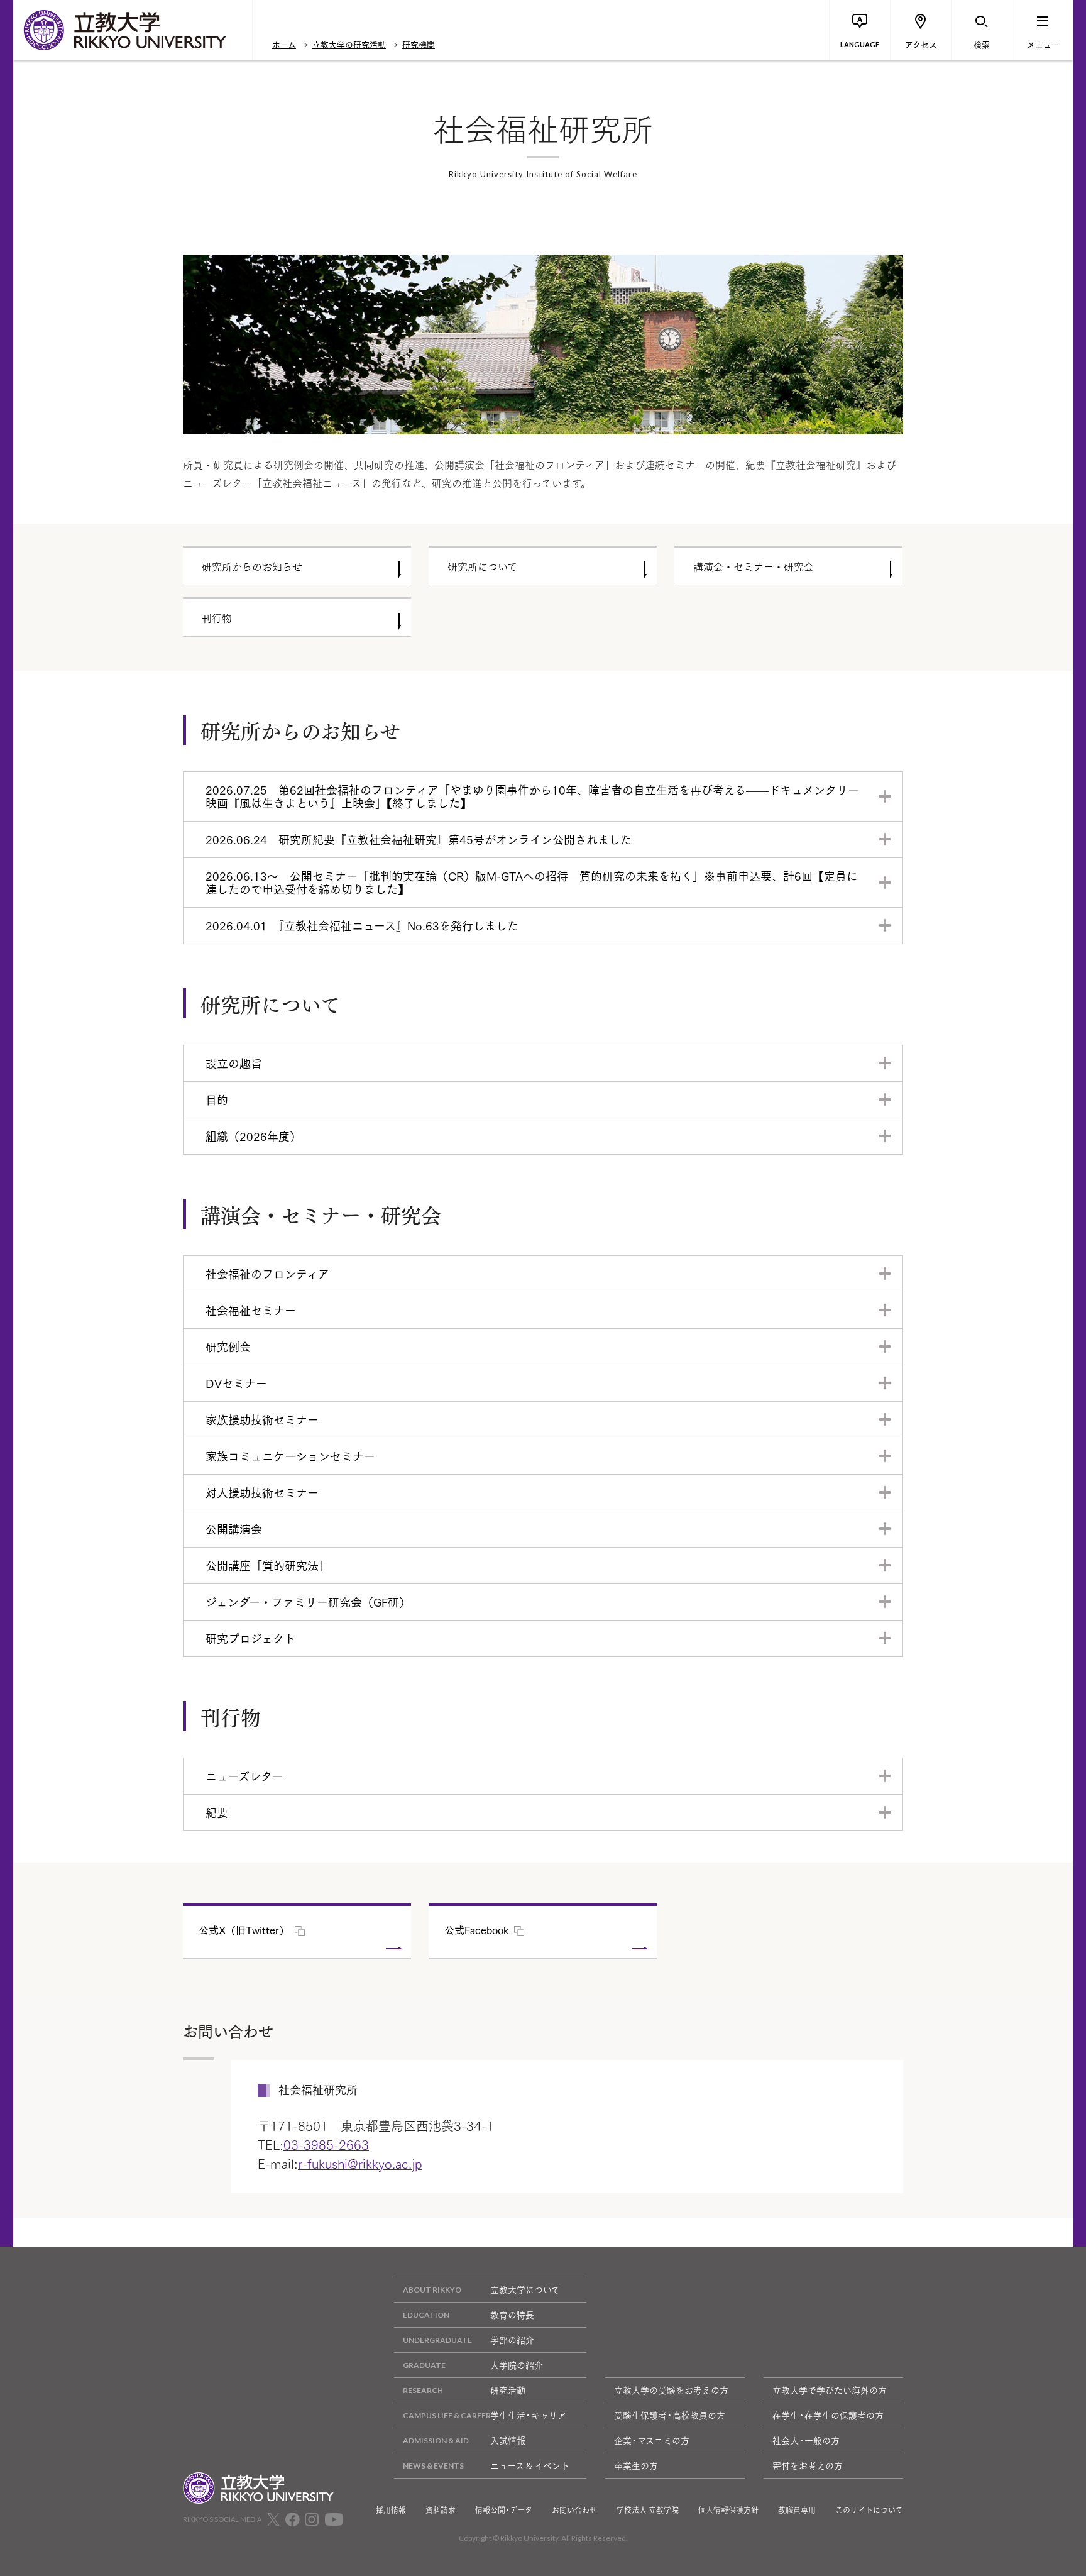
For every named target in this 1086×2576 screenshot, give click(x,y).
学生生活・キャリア (528, 2415)
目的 (217, 1099)
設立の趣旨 (234, 1063)
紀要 (217, 1812)
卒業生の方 (636, 2465)
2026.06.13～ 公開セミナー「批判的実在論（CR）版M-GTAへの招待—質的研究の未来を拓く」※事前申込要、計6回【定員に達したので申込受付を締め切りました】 (532, 882)
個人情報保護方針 (728, 2510)
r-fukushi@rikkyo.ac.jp (360, 2163)
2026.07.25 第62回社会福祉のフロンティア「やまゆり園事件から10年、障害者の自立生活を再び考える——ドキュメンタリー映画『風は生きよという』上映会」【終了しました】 (532, 796)
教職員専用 (797, 2510)
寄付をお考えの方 (808, 2465)
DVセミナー (236, 1383)
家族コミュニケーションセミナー (290, 1456)
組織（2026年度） (253, 1136)
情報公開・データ (504, 2510)
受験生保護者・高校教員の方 (670, 2415)
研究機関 (419, 44)
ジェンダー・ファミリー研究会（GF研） (308, 1602)
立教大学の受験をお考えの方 (671, 2390)
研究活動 (508, 2390)
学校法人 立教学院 (648, 2510)
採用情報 (391, 2510)
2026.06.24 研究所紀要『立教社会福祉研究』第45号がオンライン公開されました (419, 839)
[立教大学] (133, 30)
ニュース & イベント (530, 2465)
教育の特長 (512, 2315)
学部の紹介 (512, 2340)
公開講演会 (234, 1529)
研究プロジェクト (250, 1638)
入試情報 (508, 2440)
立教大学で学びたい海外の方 (830, 2390)
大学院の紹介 (517, 2365)
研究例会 (228, 1346)
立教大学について (525, 2289)
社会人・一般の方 (806, 2440)
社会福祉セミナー (251, 1310)
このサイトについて (869, 2510)
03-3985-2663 (326, 2144)
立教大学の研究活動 (349, 44)
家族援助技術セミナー (262, 1419)
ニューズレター (244, 1776)
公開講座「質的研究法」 (268, 1565)
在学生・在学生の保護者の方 (828, 2415)
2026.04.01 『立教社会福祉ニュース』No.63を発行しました (362, 925)
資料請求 (441, 2510)
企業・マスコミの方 (652, 2440)
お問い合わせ (574, 2510)
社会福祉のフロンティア (267, 1274)
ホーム (284, 44)
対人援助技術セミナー (262, 1492)
